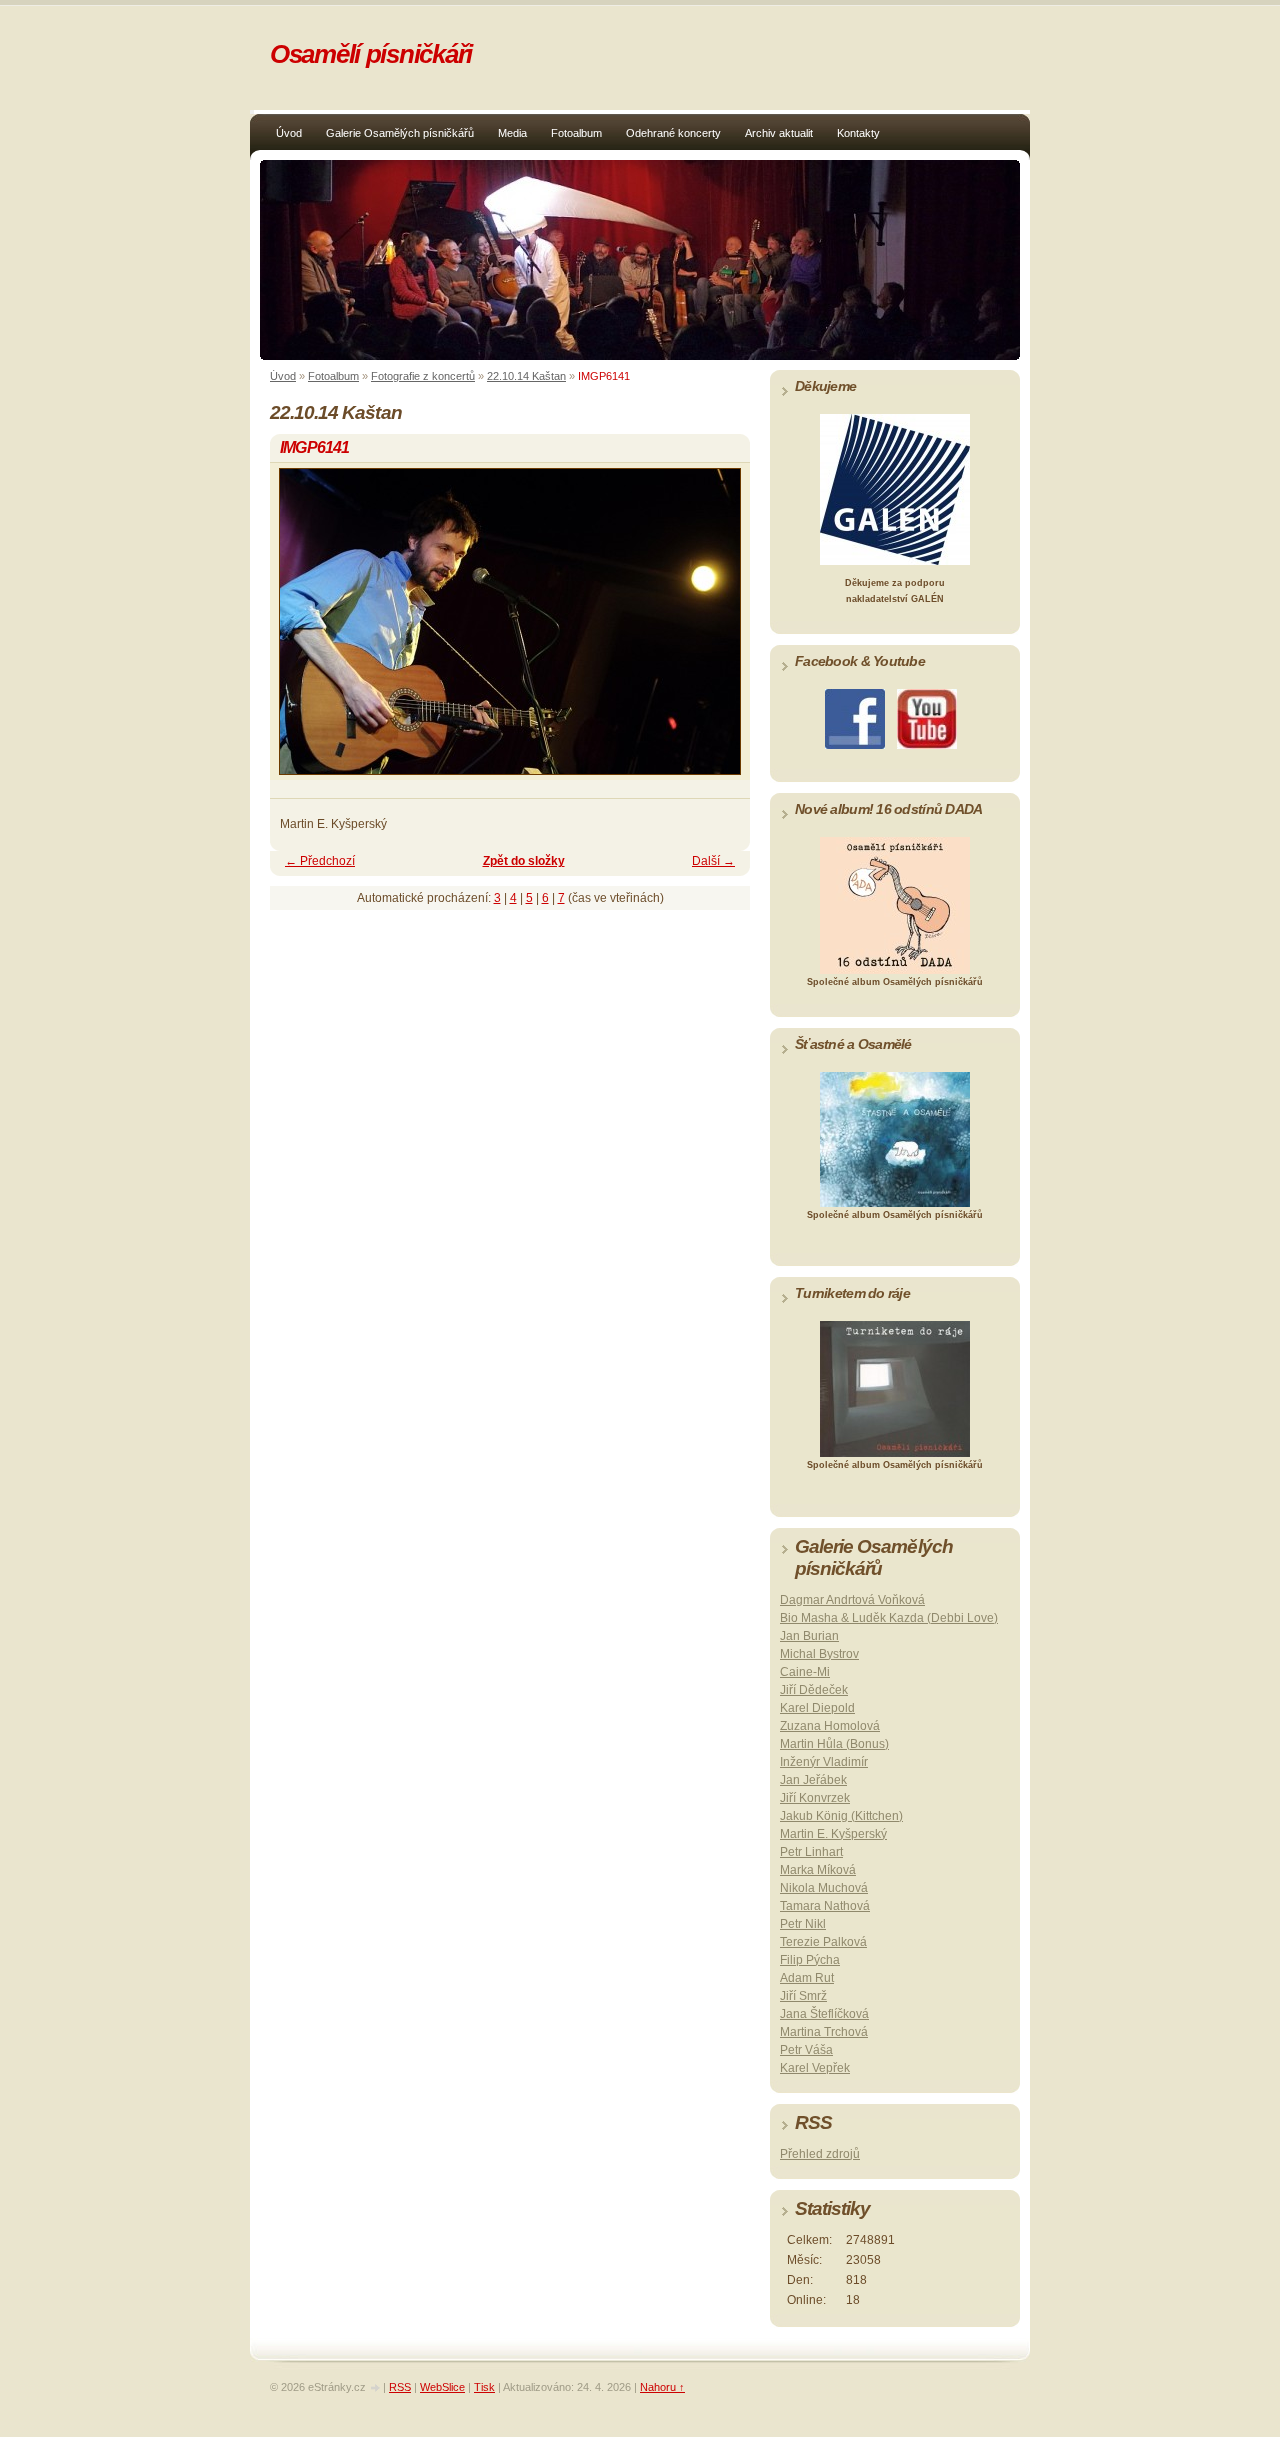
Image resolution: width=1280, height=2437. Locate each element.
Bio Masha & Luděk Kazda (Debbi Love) (889, 1618)
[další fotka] (717, 630)
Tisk (484, 2387)
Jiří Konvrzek (815, 1798)
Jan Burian (809, 1636)
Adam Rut (807, 1978)
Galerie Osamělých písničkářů (400, 133)
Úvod (289, 133)
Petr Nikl (803, 1924)
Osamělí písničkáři (371, 54)
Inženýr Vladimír (824, 1762)
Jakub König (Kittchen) (841, 1816)
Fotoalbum (576, 133)
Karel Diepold (817, 1708)
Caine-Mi (805, 1672)
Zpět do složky (524, 861)
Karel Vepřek (815, 2068)
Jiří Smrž (803, 1996)
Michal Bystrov (819, 1654)
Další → (713, 861)
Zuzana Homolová (830, 1726)
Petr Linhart (811, 1852)
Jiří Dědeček (814, 1690)
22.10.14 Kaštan (526, 376)
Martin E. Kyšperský (833, 1834)
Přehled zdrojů (820, 2154)
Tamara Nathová (825, 1906)
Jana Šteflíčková (824, 2014)
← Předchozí (320, 861)
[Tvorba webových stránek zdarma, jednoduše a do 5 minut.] (376, 2388)
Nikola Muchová (824, 1888)
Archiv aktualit (779, 133)
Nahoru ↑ (662, 2387)
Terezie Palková (823, 1942)
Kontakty (858, 133)
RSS (400, 2387)
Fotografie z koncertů (423, 376)
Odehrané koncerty (673, 133)
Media (512, 133)
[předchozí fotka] (302, 630)
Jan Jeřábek (813, 1780)
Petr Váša (806, 2050)
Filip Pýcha (810, 1960)
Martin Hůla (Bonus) (834, 1744)
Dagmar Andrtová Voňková (852, 1600)
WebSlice (442, 2387)
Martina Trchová (824, 2032)
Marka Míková (818, 1870)
